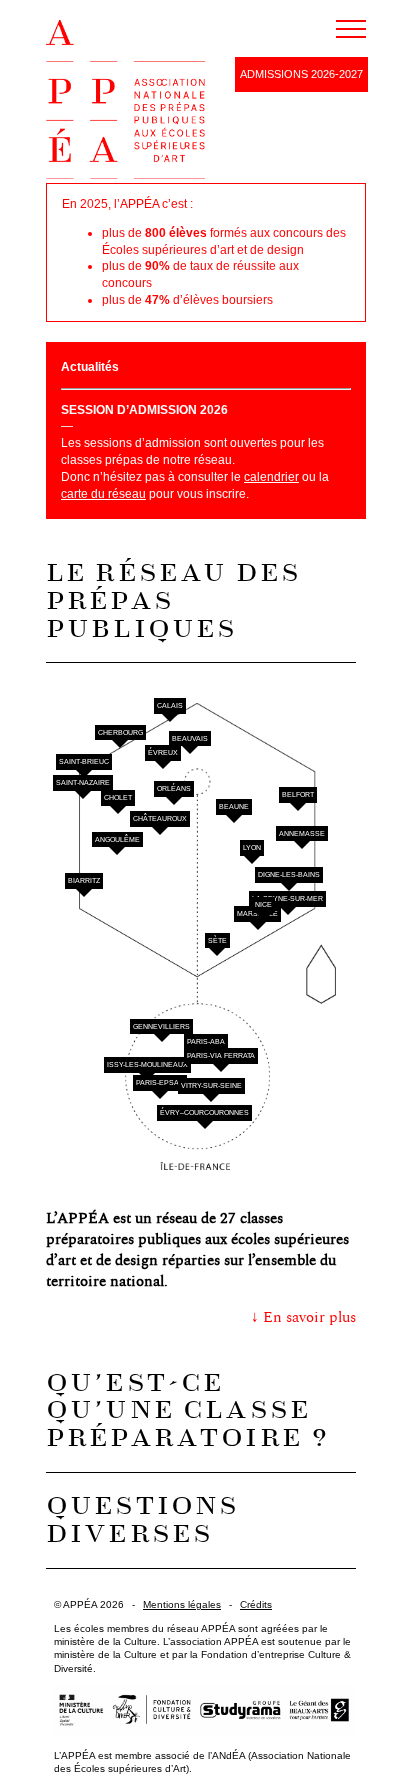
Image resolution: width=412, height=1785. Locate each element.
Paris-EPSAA (160, 1082)
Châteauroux (160, 818)
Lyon (252, 847)
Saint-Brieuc (84, 761)
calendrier (271, 477)
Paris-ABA (206, 1041)
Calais (170, 705)
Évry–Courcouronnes (204, 1112)
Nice (263, 904)
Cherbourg (120, 732)
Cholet (118, 797)
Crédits (256, 1604)
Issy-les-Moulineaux (147, 1064)
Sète (217, 940)
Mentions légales (182, 1604)
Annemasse (302, 833)
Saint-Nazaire (83, 782)
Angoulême (117, 839)
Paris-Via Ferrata (221, 1055)
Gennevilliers (161, 1026)
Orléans (174, 788)
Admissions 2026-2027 (301, 74)
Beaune (234, 806)
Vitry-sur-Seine (211, 1085)
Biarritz (84, 880)
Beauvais (190, 738)
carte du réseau (103, 494)
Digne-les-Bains (289, 874)
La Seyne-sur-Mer (287, 898)
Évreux (163, 752)
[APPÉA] (125, 102)
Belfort (298, 794)
